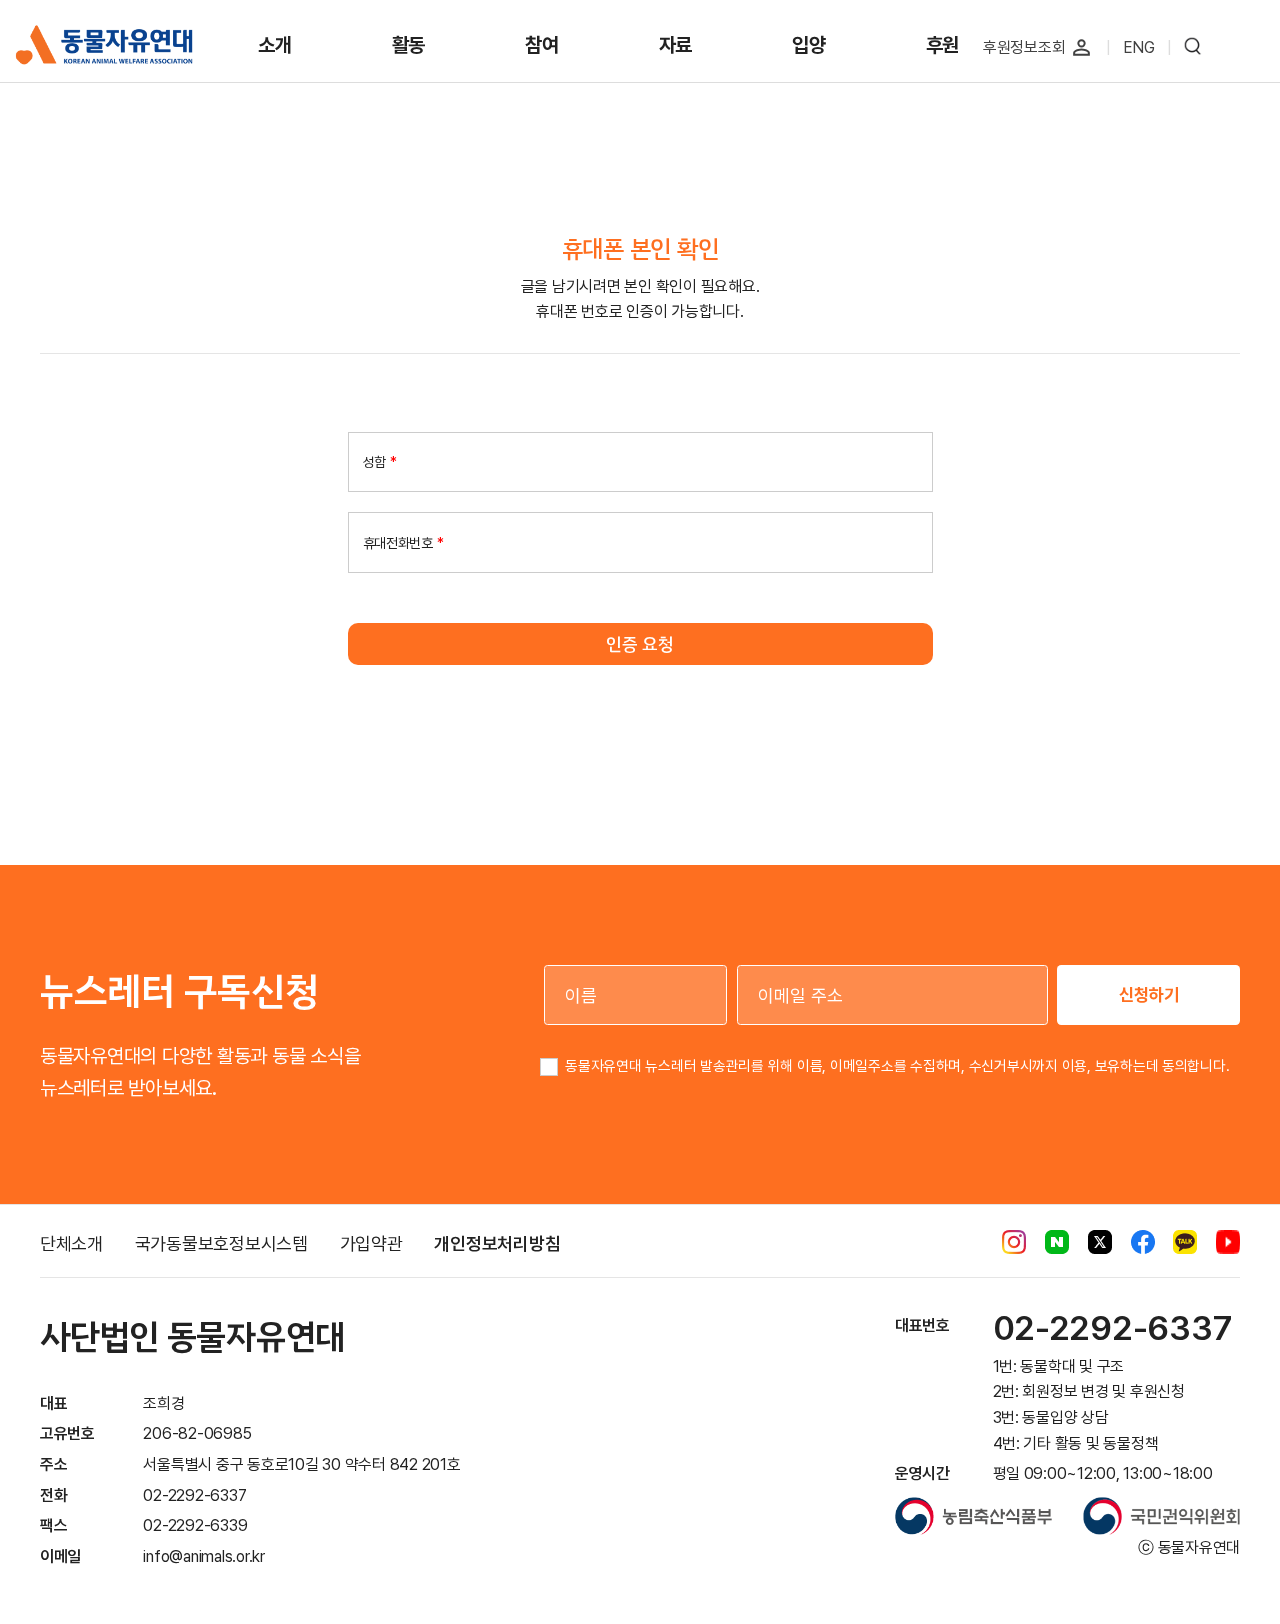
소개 (275, 45)
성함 (380, 462)
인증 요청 (640, 644)
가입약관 (371, 1243)
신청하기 (1149, 994)
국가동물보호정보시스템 (221, 1243)
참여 (542, 45)
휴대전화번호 (403, 542)
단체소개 (71, 1243)
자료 (676, 45)
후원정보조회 (1024, 47)
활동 (409, 45)
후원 (943, 45)
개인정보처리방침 (497, 1243)
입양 (809, 45)
